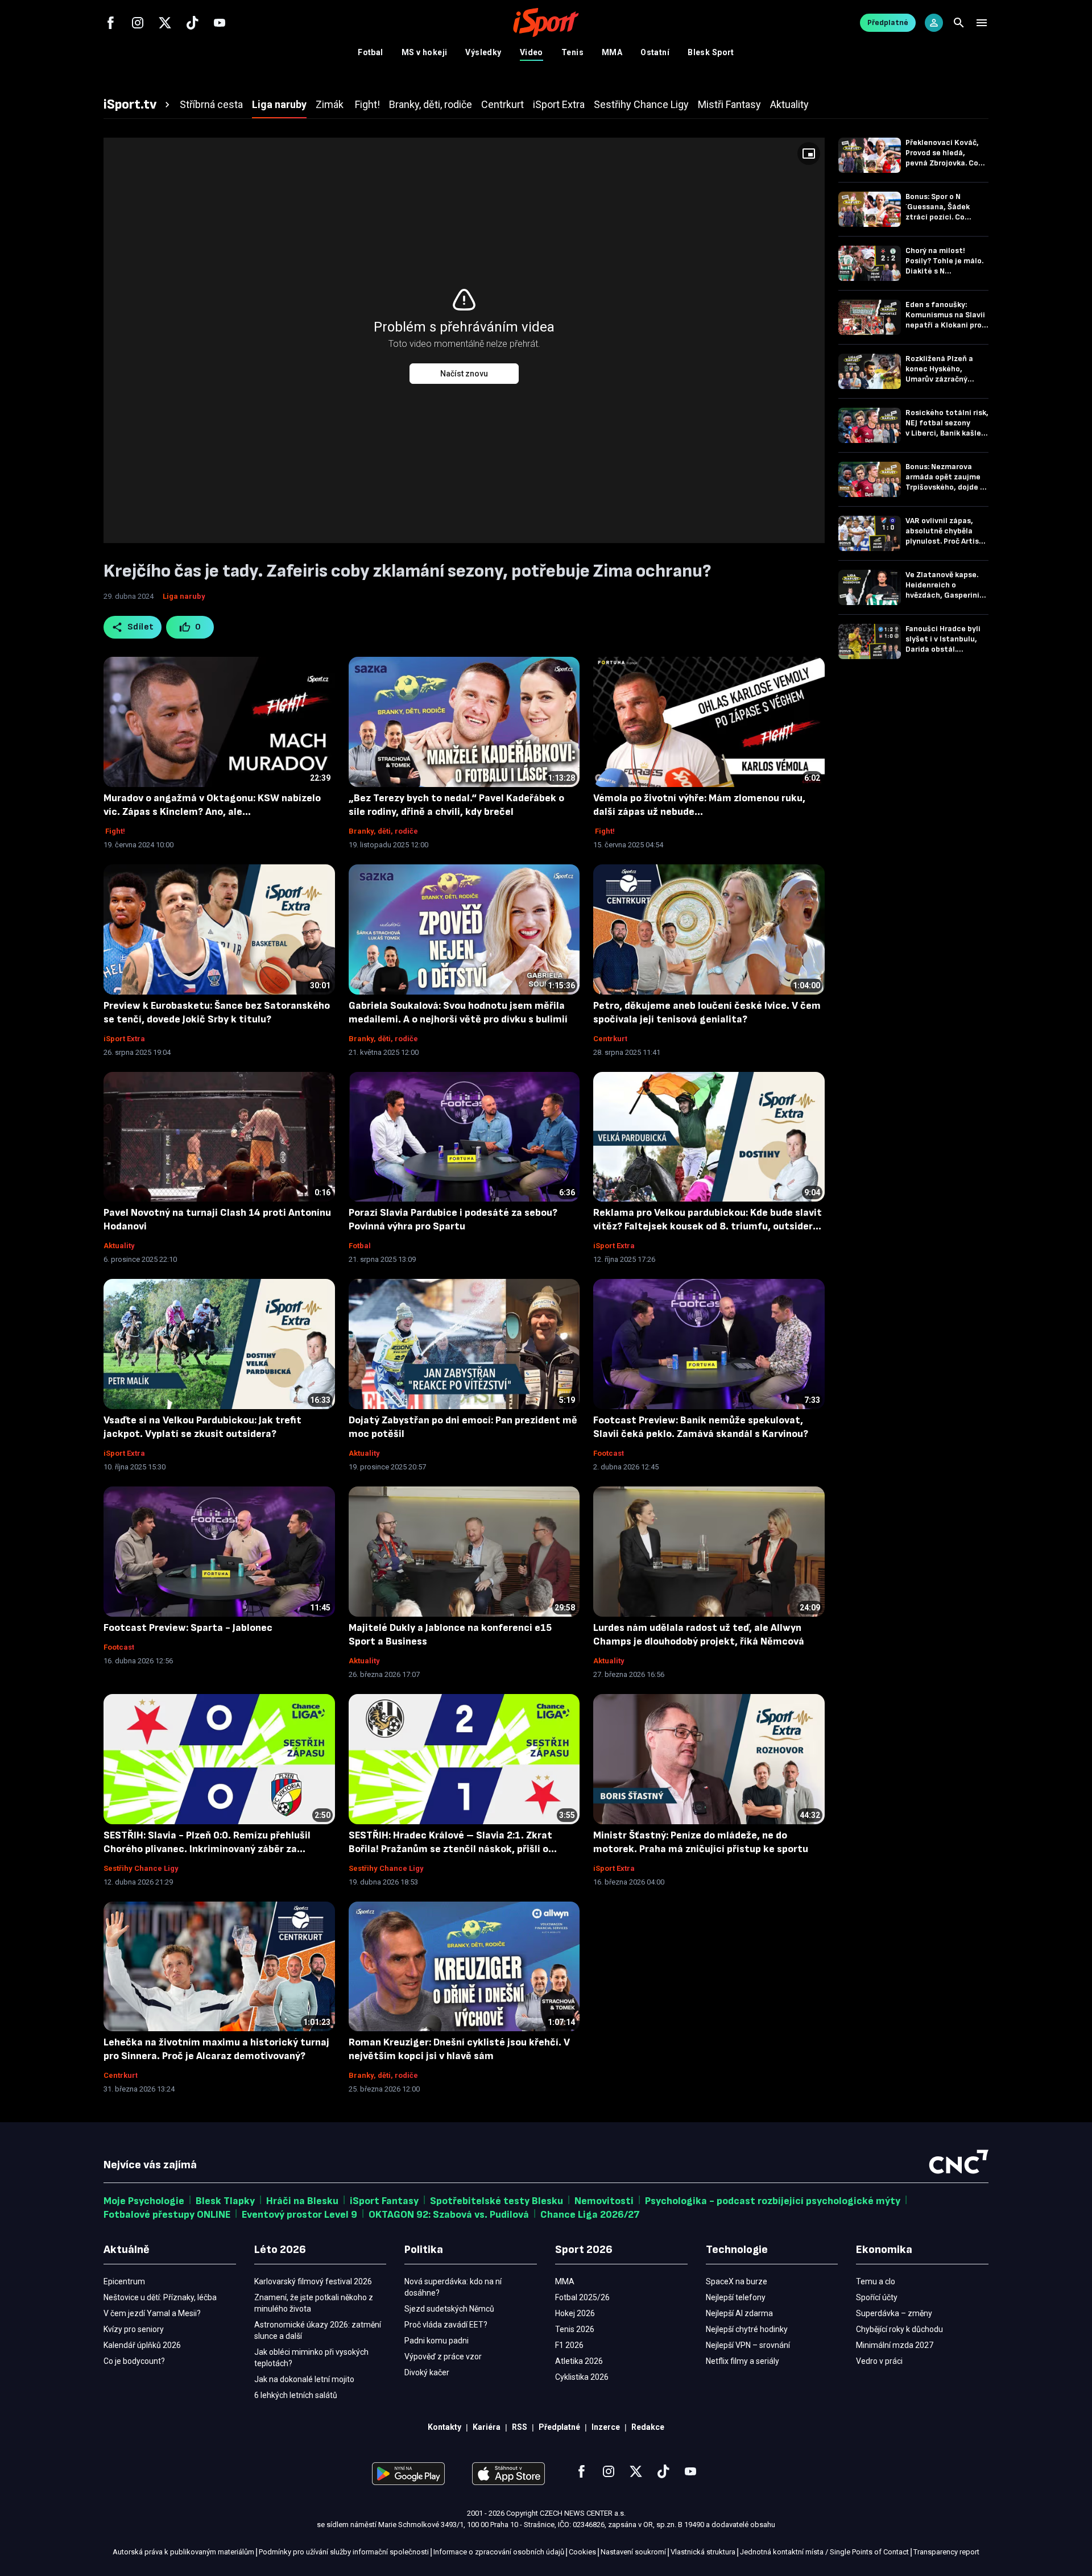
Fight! (114, 831)
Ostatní (655, 52)
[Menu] (982, 23)
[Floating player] (809, 154)
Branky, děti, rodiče (383, 831)
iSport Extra (124, 1039)
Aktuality (119, 1246)
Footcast (609, 1453)
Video (531, 52)
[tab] (138, 105)
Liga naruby (184, 596)
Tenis (572, 52)
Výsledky (483, 52)
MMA (612, 52)
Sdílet (141, 627)
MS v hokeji (425, 52)
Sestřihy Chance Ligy (141, 1868)
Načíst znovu (464, 374)
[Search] (959, 23)
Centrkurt (610, 1039)
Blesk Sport (711, 52)
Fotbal (371, 52)
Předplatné (888, 22)
